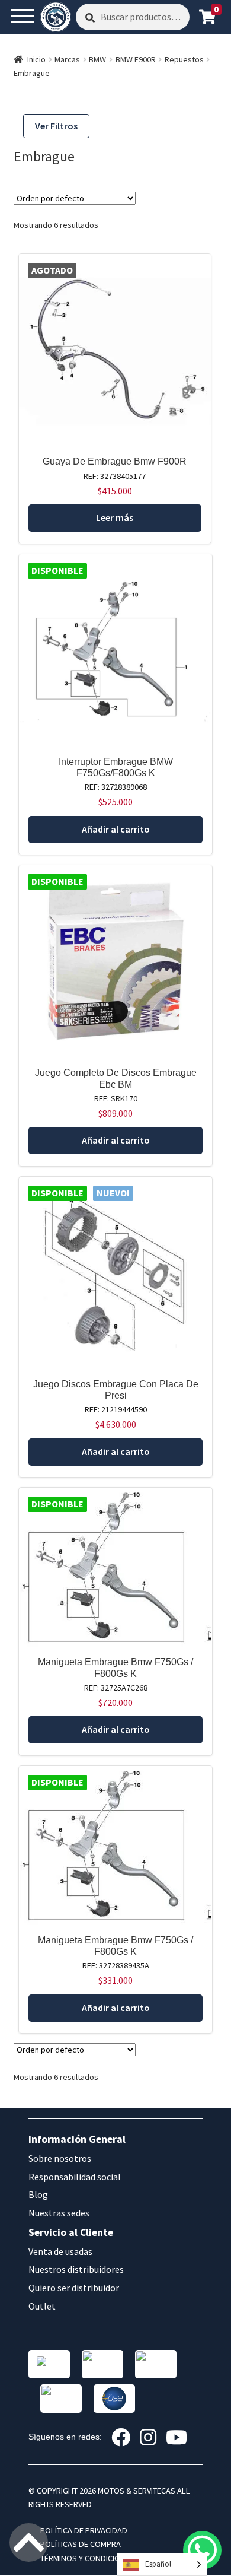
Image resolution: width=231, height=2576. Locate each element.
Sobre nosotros (60, 2158)
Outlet (42, 2306)
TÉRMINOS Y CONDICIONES (87, 2558)
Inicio (36, 59)
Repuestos (184, 59)
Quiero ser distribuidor (74, 2288)
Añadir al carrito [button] (116, 829)
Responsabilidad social (75, 2177)
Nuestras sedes (59, 2213)
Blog (38, 2194)
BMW (97, 59)
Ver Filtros (56, 126)
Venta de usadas (60, 2251)
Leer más (115, 517)
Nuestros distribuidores (76, 2269)
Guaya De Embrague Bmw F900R (115, 461)
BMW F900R (136, 59)
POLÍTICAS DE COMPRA (81, 2544)
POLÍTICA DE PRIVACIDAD (84, 2530)
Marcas (67, 59)
